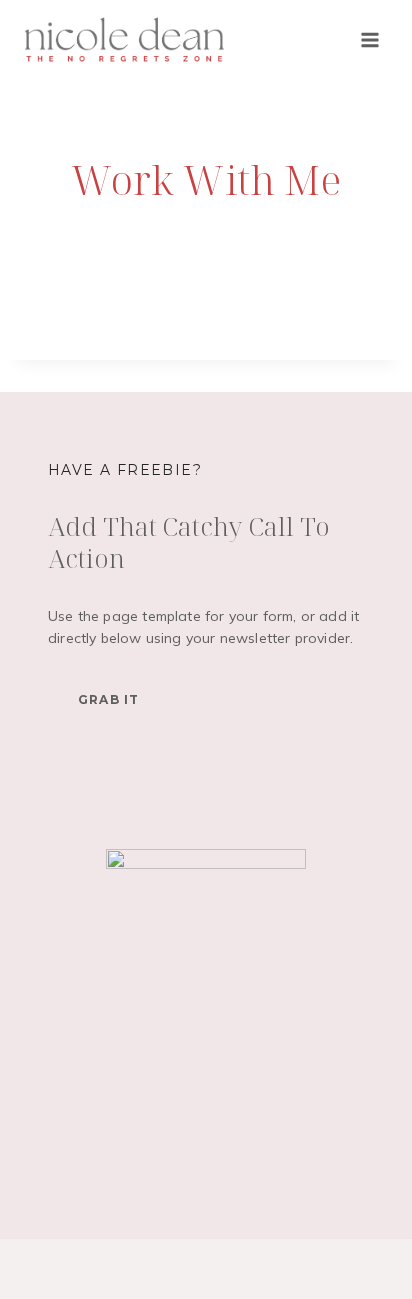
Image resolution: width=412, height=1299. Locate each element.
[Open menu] (369, 39)
